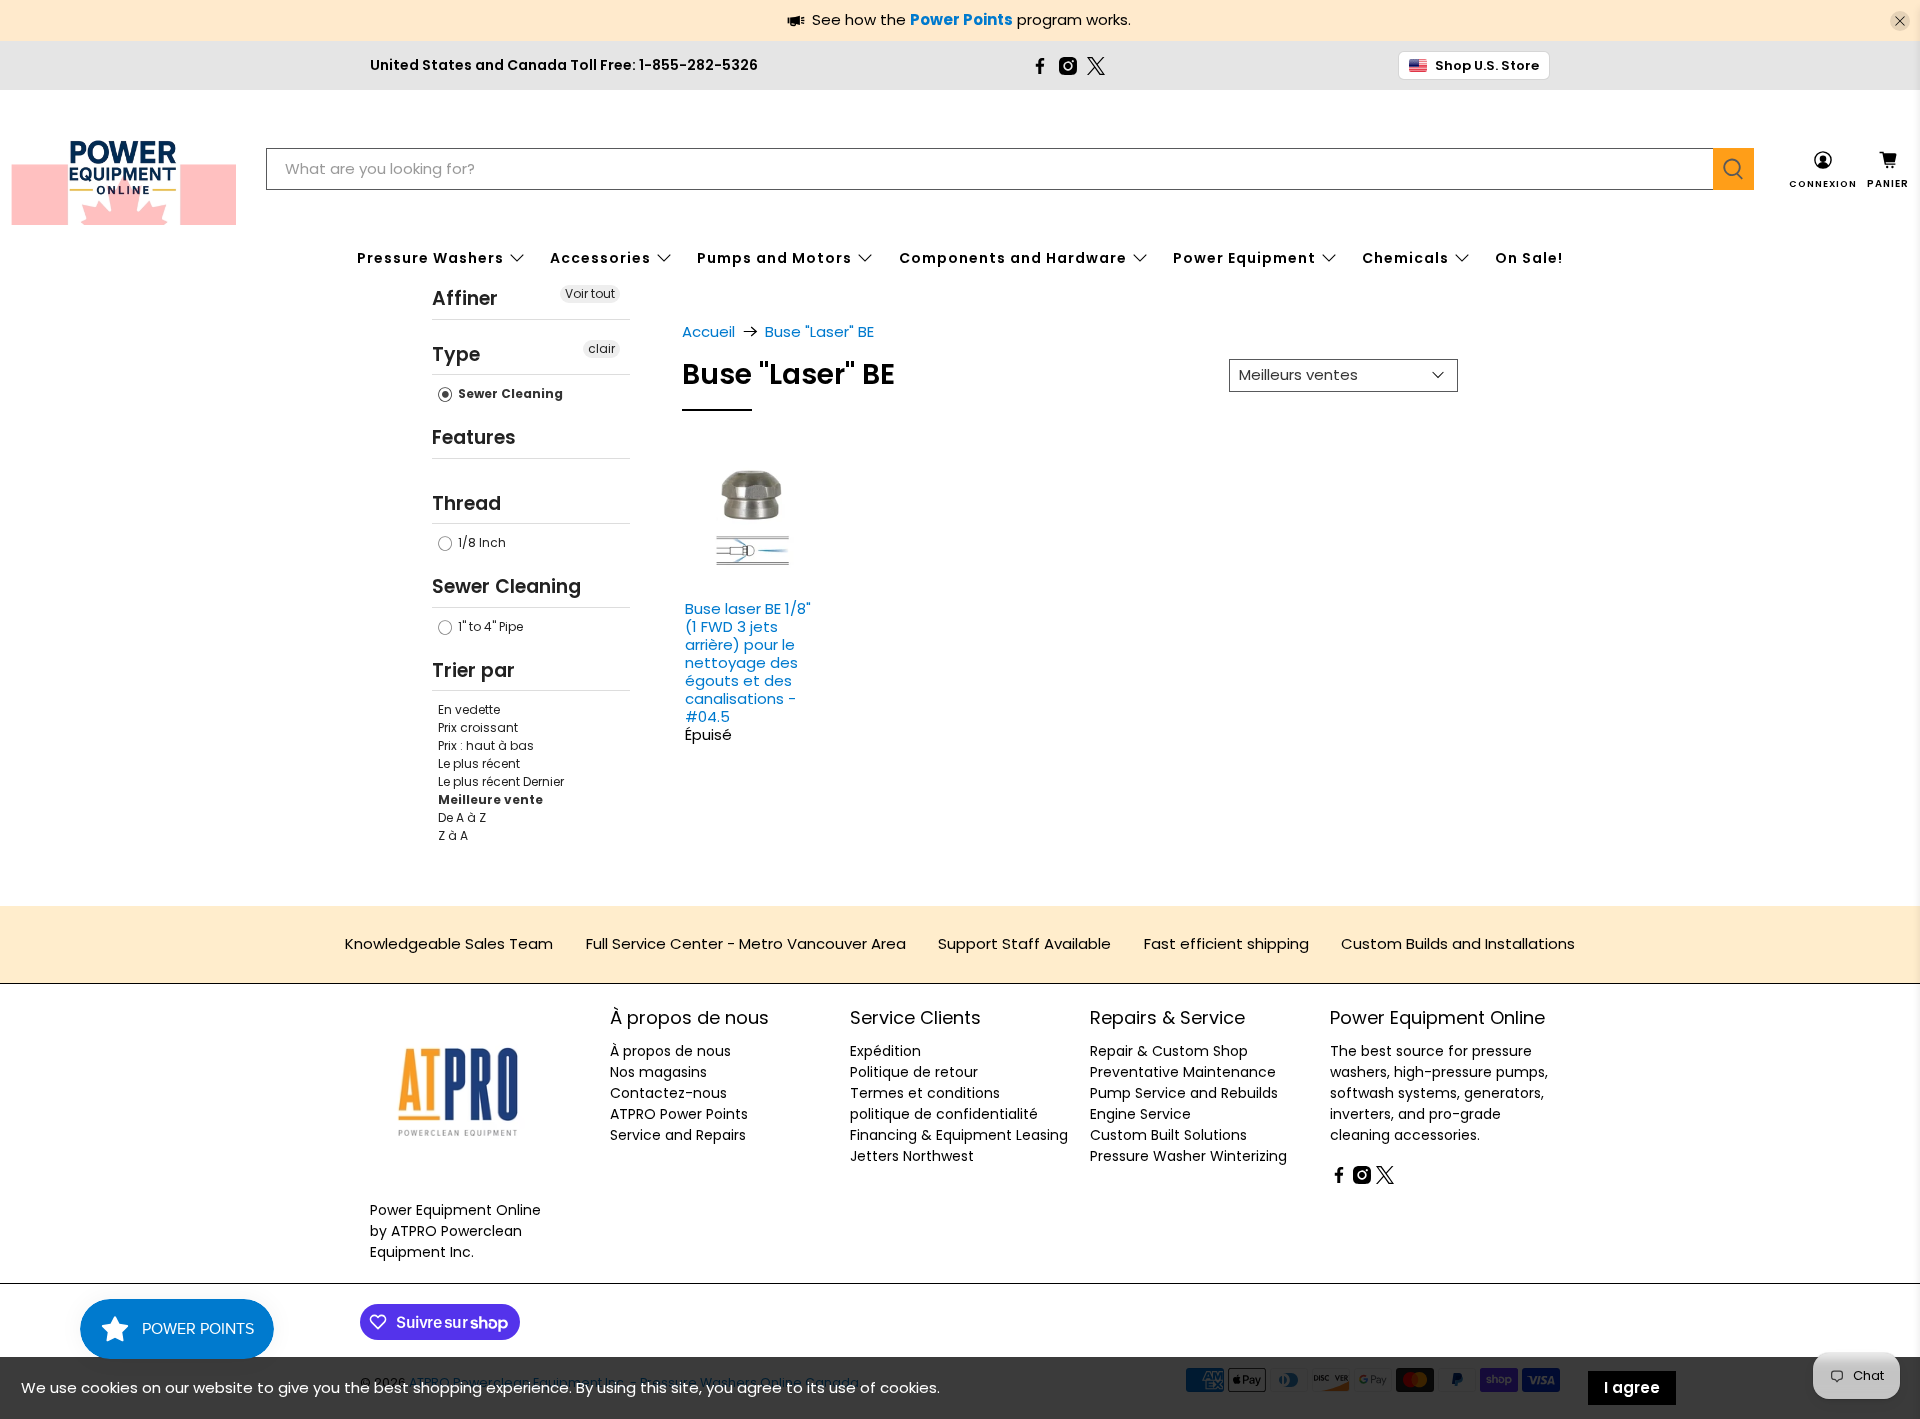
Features (474, 437)
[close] (1900, 21)
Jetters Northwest (912, 1156)
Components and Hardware (1013, 258)
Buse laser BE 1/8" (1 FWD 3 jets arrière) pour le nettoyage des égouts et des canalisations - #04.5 (748, 662)
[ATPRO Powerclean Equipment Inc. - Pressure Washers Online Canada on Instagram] (1068, 66)
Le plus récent (479, 763)
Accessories (600, 258)
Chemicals (1405, 258)
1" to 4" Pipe (489, 625)
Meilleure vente (490, 799)
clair (601, 347)
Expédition (885, 1051)
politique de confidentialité (944, 1114)
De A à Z (462, 817)
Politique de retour (914, 1072)
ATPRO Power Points (679, 1114)
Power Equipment (1244, 258)
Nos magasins (658, 1072)
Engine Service (1140, 1114)
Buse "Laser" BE (819, 331)
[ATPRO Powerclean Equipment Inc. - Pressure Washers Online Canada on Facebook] (1040, 66)
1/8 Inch (480, 542)
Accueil (708, 331)
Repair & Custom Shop (1169, 1051)
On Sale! (1529, 258)
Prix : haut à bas (486, 745)
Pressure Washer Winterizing (1188, 1156)
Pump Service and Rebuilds (1184, 1093)
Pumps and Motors (774, 258)
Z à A (453, 835)
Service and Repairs (678, 1135)
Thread (466, 502)
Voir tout (590, 293)
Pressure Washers (430, 258)
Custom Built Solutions (1168, 1135)
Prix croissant (478, 727)
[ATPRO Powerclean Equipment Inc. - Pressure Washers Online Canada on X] (1096, 66)
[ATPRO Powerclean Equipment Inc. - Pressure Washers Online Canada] (123, 169)
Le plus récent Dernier (501, 781)
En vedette (469, 709)
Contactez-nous (668, 1093)
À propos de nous (670, 1051)
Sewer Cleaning (509, 393)
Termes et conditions (925, 1093)
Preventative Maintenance (1183, 1072)
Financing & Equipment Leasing (959, 1135)
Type (456, 353)
